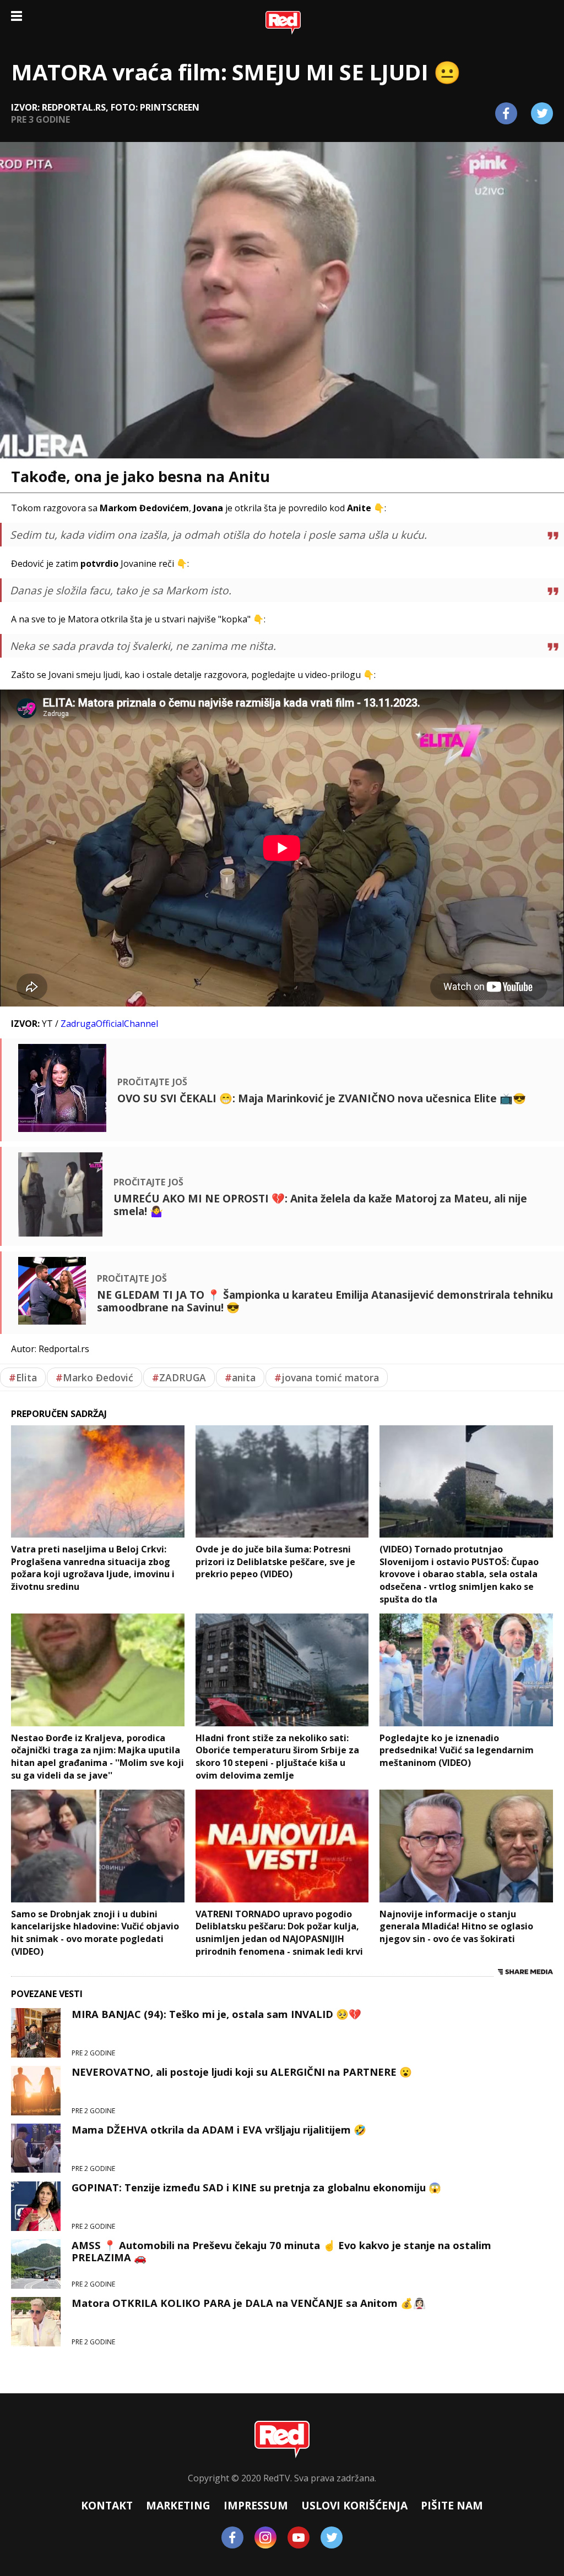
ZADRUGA (179, 1377)
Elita (23, 1377)
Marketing (178, 2505)
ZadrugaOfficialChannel (109, 1024)
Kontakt (107, 2505)
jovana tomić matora (327, 1377)
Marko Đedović (94, 1377)
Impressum (256, 2505)
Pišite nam (452, 2505)
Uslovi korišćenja (354, 2505)
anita (240, 1377)
